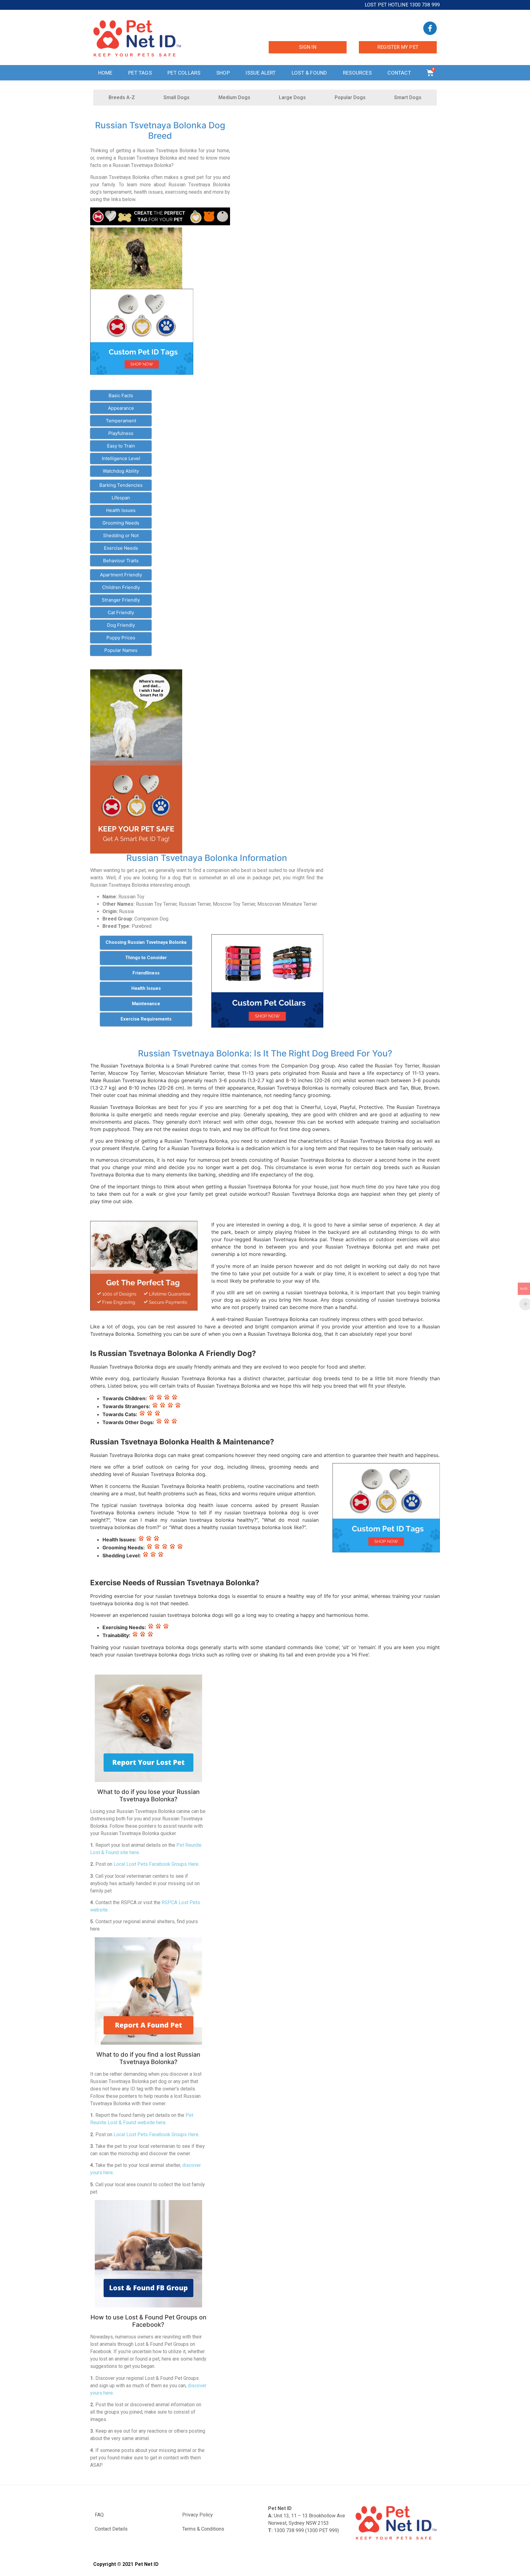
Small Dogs (177, 97)
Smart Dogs (408, 97)
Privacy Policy (198, 2515)
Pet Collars (184, 73)
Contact (399, 73)
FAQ (99, 2515)
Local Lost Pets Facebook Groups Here (156, 1864)
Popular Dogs (350, 97)
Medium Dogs (234, 97)
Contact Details (111, 2529)
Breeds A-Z (122, 97)
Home (105, 73)
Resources (357, 73)
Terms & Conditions (203, 2529)
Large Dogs (292, 97)
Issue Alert (261, 73)
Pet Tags (140, 73)
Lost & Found (309, 73)
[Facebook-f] (430, 28)
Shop (223, 73)
